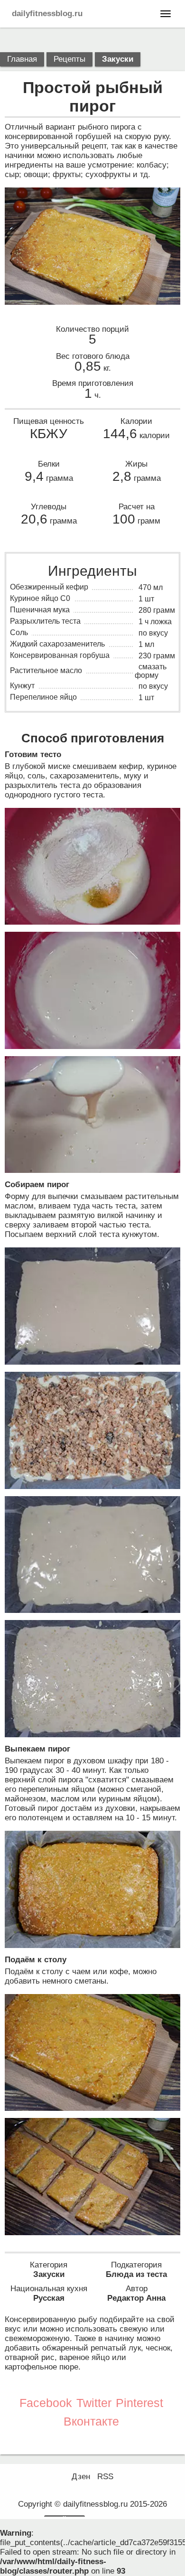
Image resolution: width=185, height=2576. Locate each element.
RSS (105, 2477)
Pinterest (139, 2403)
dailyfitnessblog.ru (47, 14)
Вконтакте (91, 2421)
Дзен (81, 2477)
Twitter (94, 2403)
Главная (22, 59)
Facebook (46, 2403)
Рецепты (69, 59)
